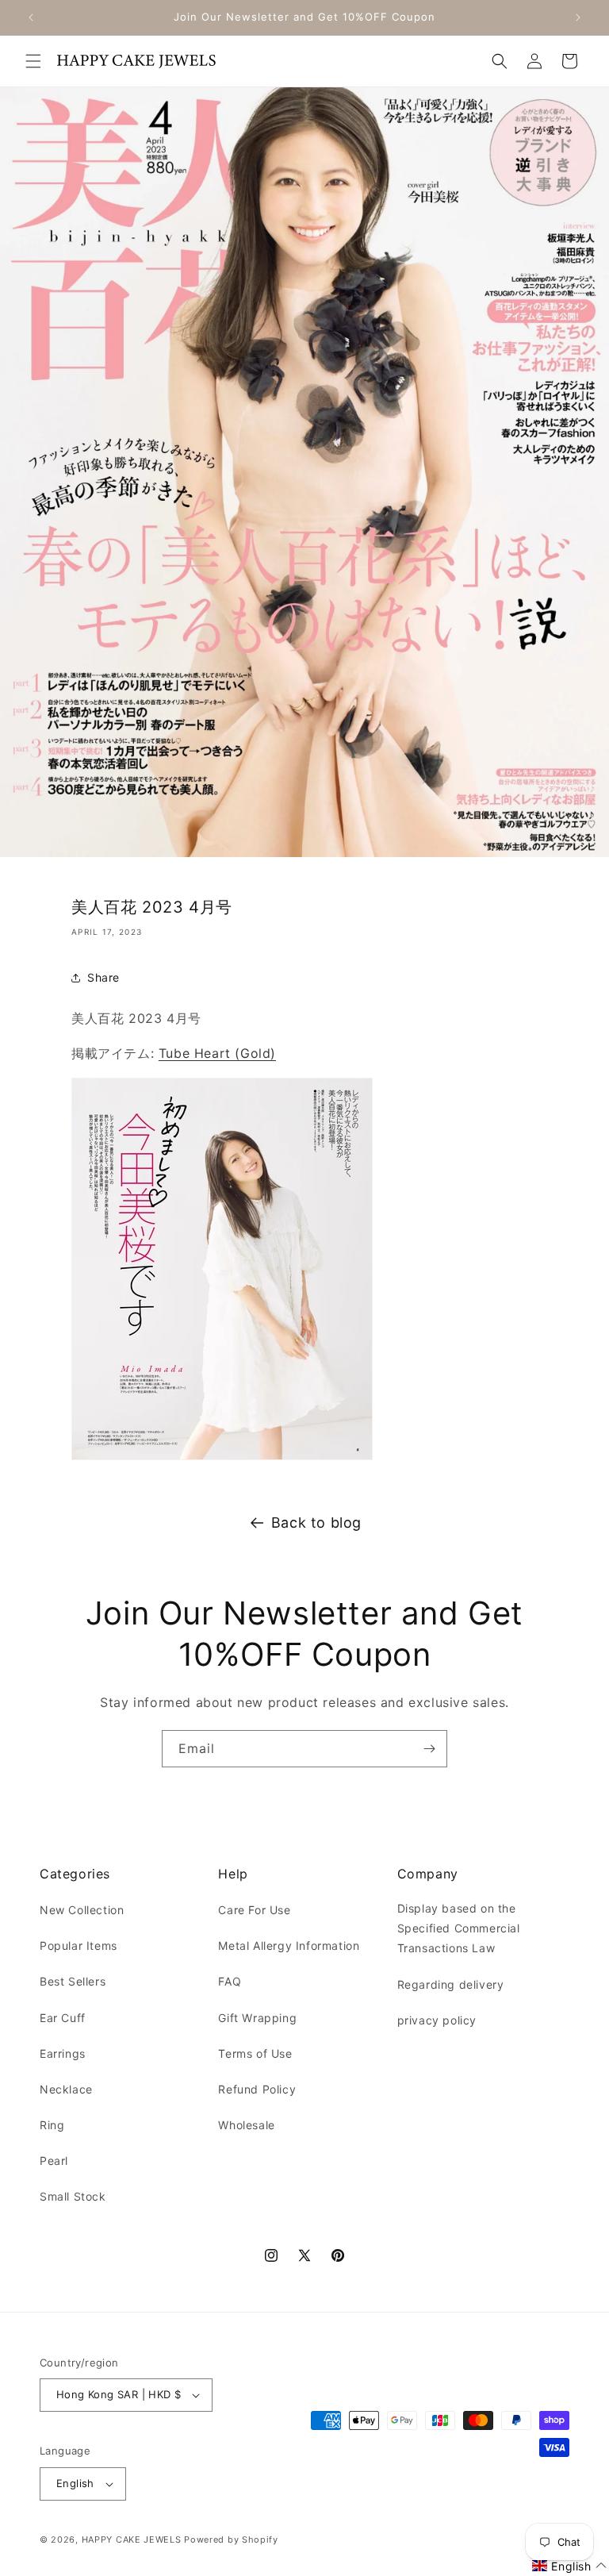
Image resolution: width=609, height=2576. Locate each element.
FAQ (230, 1981)
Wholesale (246, 2125)
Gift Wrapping (257, 2018)
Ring (52, 2125)
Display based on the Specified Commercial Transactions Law (459, 1928)
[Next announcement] (578, 17)
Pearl (54, 2161)
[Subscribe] (429, 1749)
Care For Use (254, 1910)
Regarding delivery (451, 1984)
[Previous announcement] (31, 17)
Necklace (66, 2089)
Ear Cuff (63, 2018)
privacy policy (437, 2020)
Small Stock (73, 2196)
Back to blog (316, 1523)
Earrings (63, 2053)
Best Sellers (73, 1981)
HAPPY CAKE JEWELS (132, 2539)
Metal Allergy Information (289, 1945)
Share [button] (103, 977)
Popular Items (79, 1945)
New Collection (82, 1910)
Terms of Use (255, 2053)
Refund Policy (257, 2089)
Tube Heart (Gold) (217, 1053)
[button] (33, 61)
